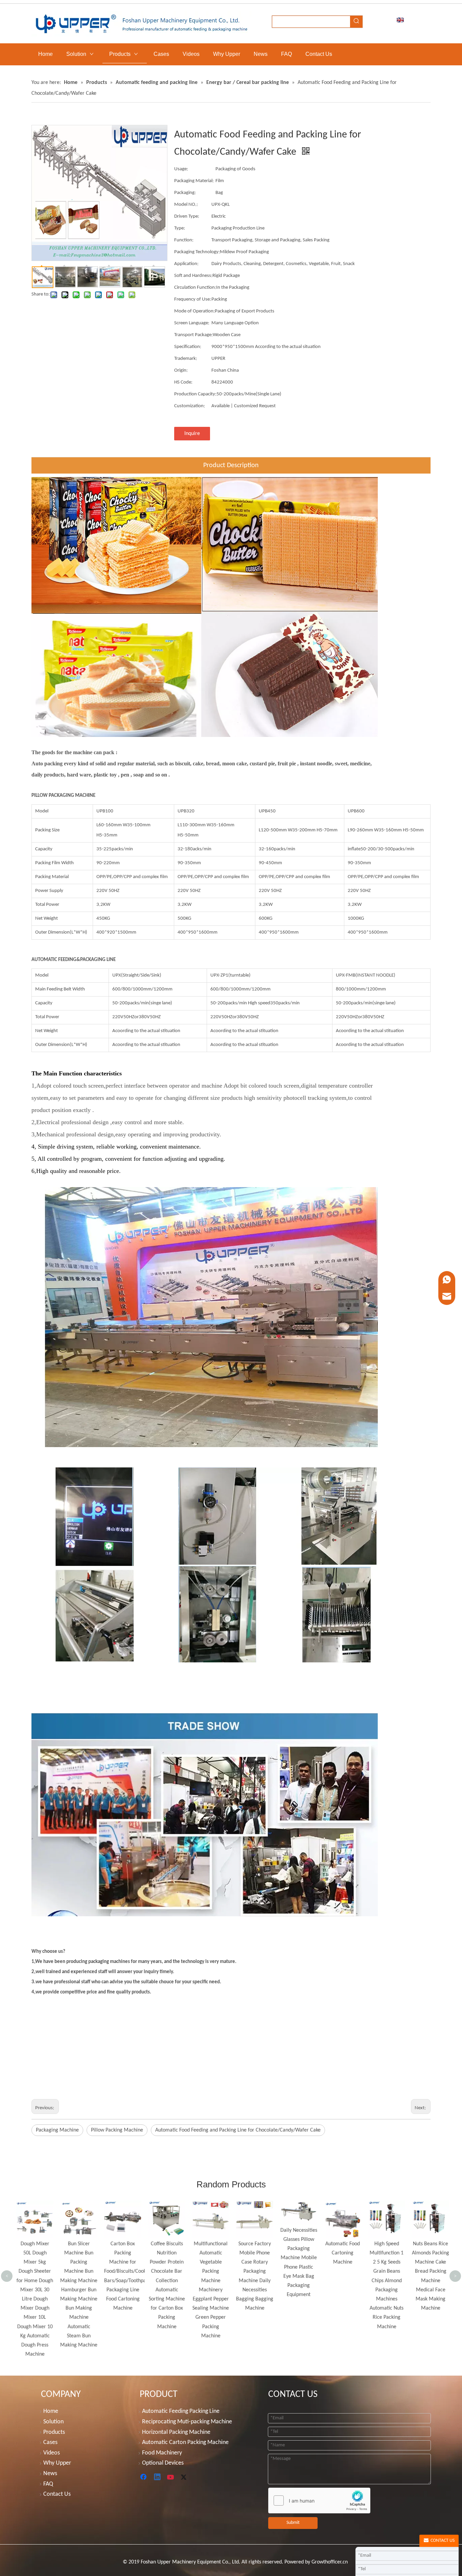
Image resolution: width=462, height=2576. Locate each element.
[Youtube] (171, 2477)
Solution (53, 2422)
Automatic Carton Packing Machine (185, 2442)
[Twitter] (185, 2477)
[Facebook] (144, 2477)
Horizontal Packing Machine (176, 2432)
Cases (50, 2442)
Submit (293, 2523)
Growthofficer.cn (330, 2562)
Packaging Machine (57, 2130)
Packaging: (185, 193)
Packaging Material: (194, 181)
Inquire (192, 434)
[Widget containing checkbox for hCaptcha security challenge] (319, 2501)
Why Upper (57, 2463)
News (50, 2474)
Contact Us (57, 2494)
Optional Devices (163, 2463)
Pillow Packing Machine (117, 2130)
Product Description (231, 465)
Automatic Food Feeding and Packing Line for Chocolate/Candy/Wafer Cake (238, 2130)
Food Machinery (162, 2453)
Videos (52, 2453)
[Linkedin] (158, 2477)
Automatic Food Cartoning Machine (298, 2253)
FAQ (48, 2484)
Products (54, 2432)
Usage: (181, 169)
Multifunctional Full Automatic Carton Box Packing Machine (430, 2225)
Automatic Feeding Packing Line (181, 2411)
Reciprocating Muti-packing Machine (187, 2422)
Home (51, 2411)
